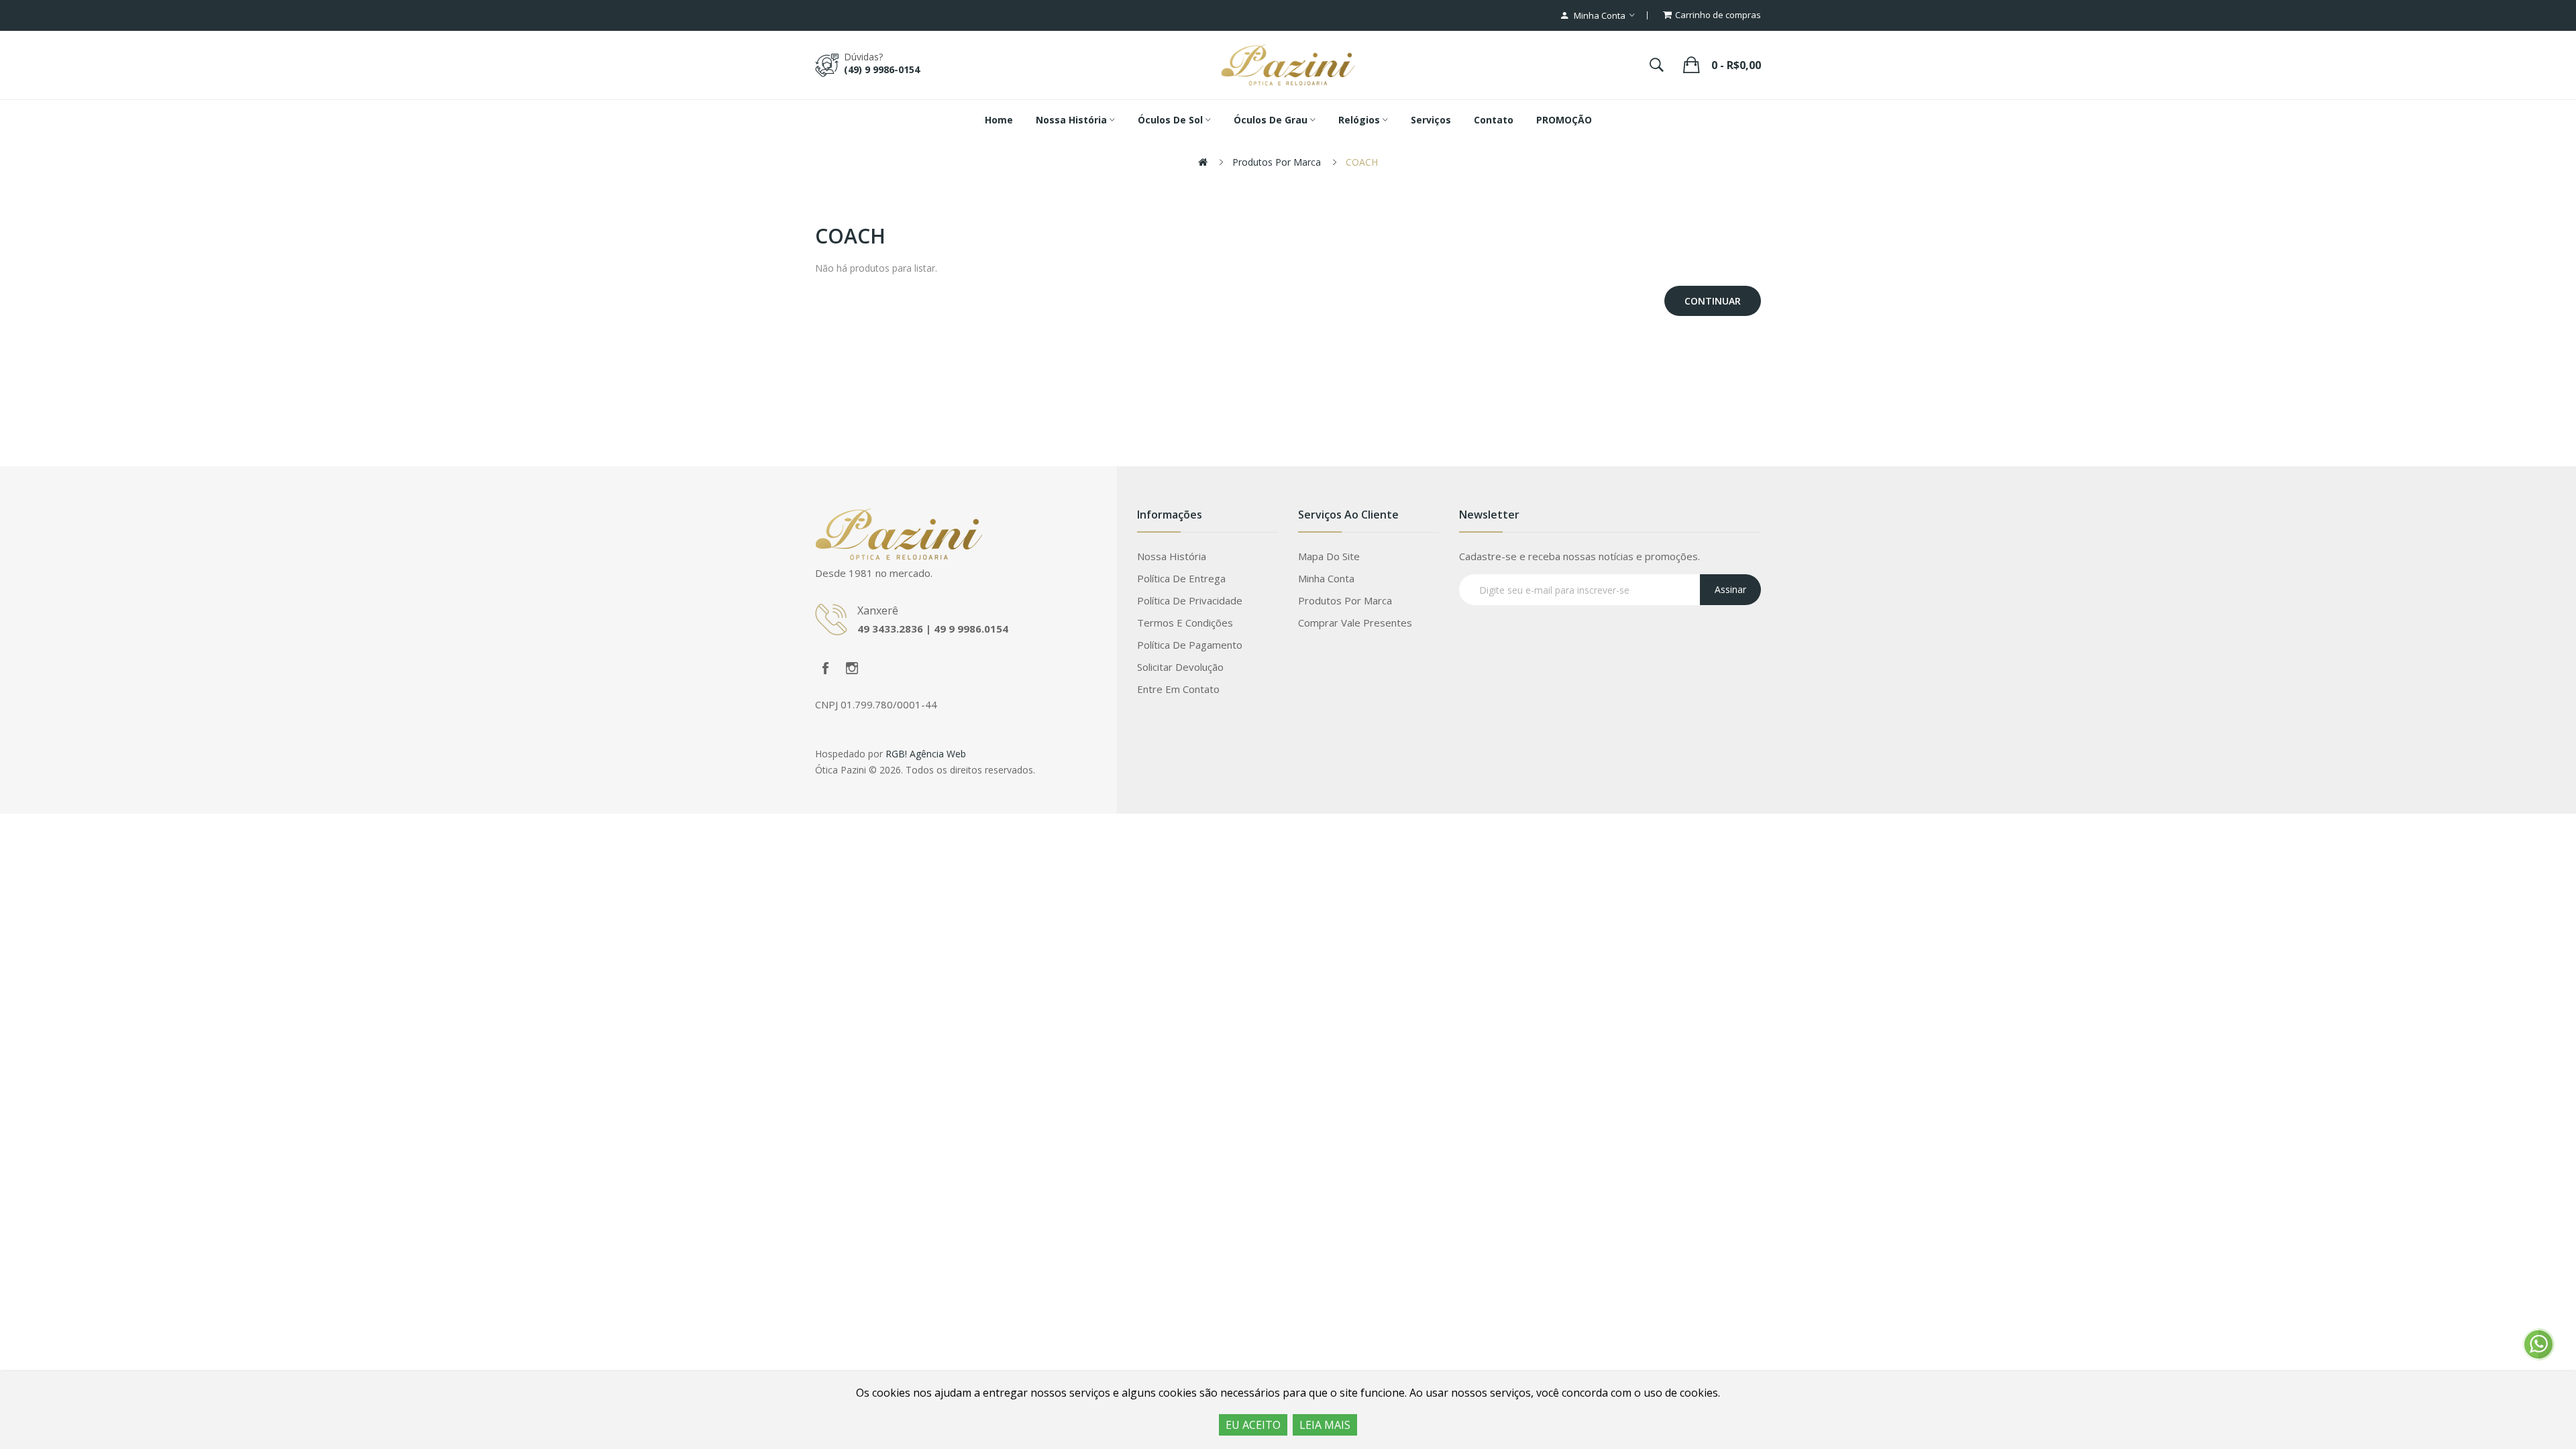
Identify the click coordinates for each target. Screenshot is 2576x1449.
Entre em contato (1178, 689)
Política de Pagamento (1190, 645)
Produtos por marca (1277, 162)
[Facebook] (825, 668)
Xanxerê (878, 610)
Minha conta (1326, 578)
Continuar (1713, 301)
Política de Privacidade (1190, 600)
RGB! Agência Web (926, 754)
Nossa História (1172, 556)
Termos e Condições (1185, 623)
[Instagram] (852, 668)
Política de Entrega (1181, 578)
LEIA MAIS (1325, 1425)
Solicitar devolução (1180, 667)
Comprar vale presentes (1355, 623)
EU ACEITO (1253, 1425)
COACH (1362, 162)
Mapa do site (1329, 556)
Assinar (1730, 589)
